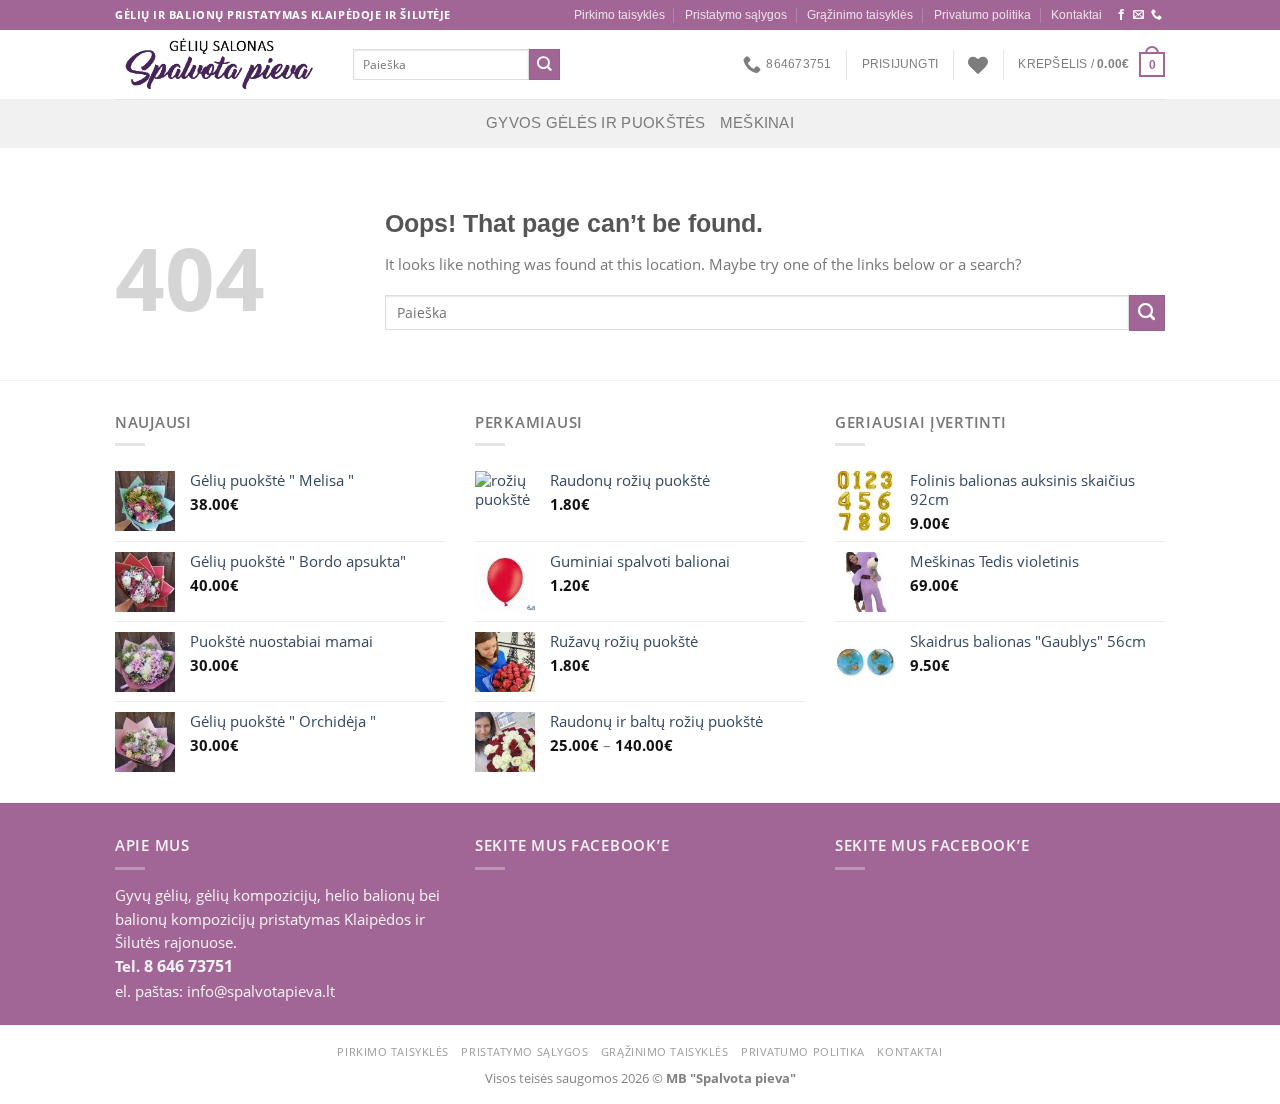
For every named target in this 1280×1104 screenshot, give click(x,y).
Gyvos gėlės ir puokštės (596, 123)
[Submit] (544, 64)
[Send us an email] (1138, 15)
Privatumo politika (982, 14)
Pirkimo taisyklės (619, 14)
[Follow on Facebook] (1121, 15)
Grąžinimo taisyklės (860, 14)
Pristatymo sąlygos (736, 14)
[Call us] (1156, 15)
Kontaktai (1076, 14)
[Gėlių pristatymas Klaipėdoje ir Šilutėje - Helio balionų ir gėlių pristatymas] (219, 64)
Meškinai (757, 123)
